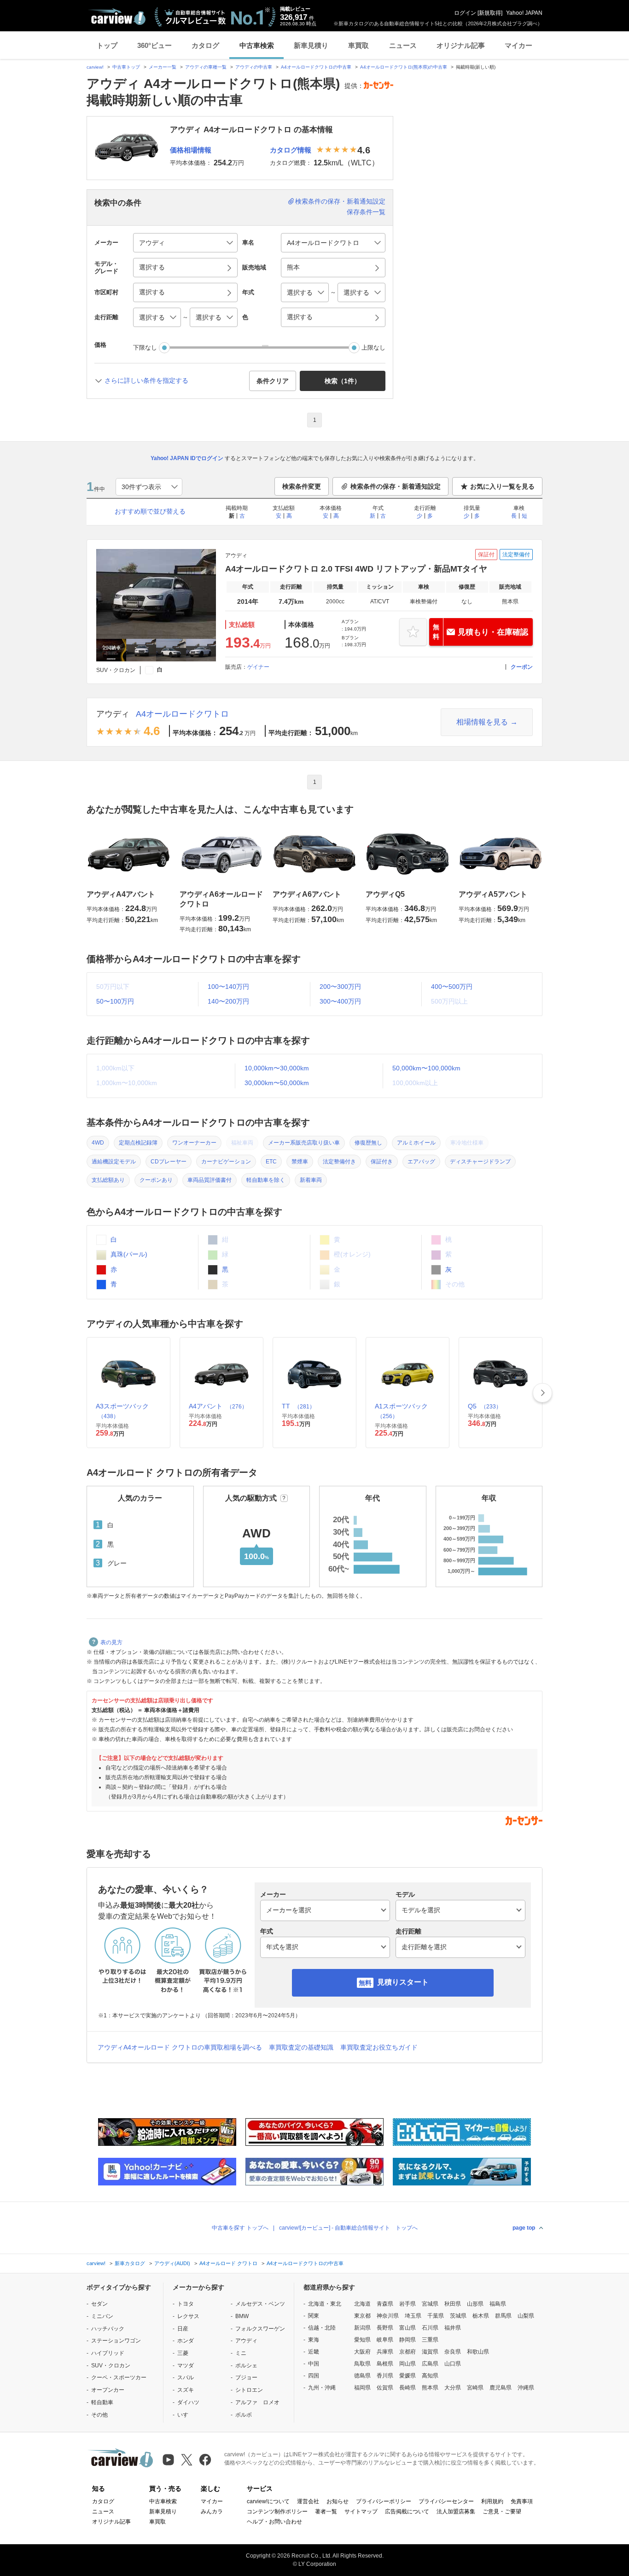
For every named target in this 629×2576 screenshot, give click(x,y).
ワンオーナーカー (194, 1143)
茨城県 (458, 2316)
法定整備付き (339, 1162)
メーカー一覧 (163, 67)
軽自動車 (102, 2402)
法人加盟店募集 (456, 2512)
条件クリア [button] (273, 381)
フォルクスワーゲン (260, 2329)
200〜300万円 (340, 987)
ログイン (465, 13)
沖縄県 (526, 2388)
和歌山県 (478, 2352)
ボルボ (244, 2415)
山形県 (475, 2304)
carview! (95, 67)
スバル (186, 2377)
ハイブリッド (108, 2353)
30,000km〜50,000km (277, 1083)
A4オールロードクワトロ (182, 714)
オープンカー (108, 2390)
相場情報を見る (482, 722)
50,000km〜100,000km (426, 1068)
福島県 (498, 2304)
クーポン (522, 667)
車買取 (358, 45)
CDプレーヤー (169, 1162)
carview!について (268, 2501)
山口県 (453, 2364)
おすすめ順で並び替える (150, 511)
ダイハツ (188, 2402)
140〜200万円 (228, 1001)
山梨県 (526, 2316)
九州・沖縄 (322, 2388)
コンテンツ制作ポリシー (277, 2512)
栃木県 (481, 2316)
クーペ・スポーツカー (119, 2377)
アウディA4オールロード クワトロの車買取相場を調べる (180, 2047)
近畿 (314, 2352)
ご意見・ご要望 (502, 2512)
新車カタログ (130, 2263)
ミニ (241, 2353)
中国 (314, 2364)
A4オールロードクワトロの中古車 (316, 67)
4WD (98, 1143)
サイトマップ (361, 2512)
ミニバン (102, 2316)
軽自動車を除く (266, 1180)
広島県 (430, 2364)
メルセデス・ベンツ (260, 2304)
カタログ (205, 45)
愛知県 (362, 2340)
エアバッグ (421, 1162)
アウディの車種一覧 (206, 67)
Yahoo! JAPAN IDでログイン (187, 458)
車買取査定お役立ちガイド (379, 2047)
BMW (242, 2316)
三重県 (430, 2340)
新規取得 (490, 13)
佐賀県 (385, 2388)
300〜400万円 (340, 1001)
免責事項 (522, 2501)
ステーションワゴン (116, 2341)
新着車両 (311, 1180)
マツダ (186, 2366)
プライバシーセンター (446, 2501)
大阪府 (362, 2352)
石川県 (430, 2328)
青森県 (385, 2304)
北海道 (362, 2304)
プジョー (246, 2377)
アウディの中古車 (254, 67)
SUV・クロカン (111, 2366)
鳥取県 (362, 2364)
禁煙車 (300, 1162)
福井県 (453, 2328)
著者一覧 (326, 2512)
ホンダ (186, 2341)
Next (542, 1393)
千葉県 (436, 2316)
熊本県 (430, 2388)
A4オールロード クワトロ (228, 2263)
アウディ (113, 714)
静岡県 (408, 2340)
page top (524, 2228)
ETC (271, 1162)
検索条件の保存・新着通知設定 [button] (396, 486)
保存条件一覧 (366, 212)
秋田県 (453, 2304)
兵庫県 (385, 2352)
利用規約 (492, 2501)
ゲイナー (258, 667)
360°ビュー (154, 45)
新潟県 (362, 2328)
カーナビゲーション (226, 1162)
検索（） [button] (343, 381)
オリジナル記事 (461, 45)
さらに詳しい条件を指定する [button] (146, 380)
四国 (314, 2376)
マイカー (518, 45)
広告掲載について (407, 2512)
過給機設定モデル (114, 1162)
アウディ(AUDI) (172, 2263)
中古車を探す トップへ (240, 2228)
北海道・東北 (325, 2304)
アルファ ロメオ (257, 2402)
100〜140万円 (228, 987)
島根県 (385, 2364)
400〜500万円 (452, 987)
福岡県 (362, 2388)
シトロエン (249, 2390)
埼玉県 (413, 2316)
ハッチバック (108, 2329)
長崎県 (408, 2388)
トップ (107, 45)
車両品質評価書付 (210, 1180)
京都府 (408, 2352)
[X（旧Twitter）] (187, 2460)
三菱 (183, 2353)
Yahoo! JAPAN (524, 13)
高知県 (430, 2376)
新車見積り (311, 45)
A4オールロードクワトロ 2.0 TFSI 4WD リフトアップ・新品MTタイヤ (356, 569)
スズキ (186, 2390)
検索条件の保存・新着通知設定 (340, 201)
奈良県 (453, 2352)
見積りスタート (403, 1982)
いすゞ (186, 2415)
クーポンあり (156, 1180)
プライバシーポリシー (384, 2501)
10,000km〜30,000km (277, 1068)
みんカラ (212, 2512)
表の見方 (111, 1642)
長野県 (385, 2328)
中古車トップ (126, 67)
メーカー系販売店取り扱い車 (304, 1143)
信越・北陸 (322, 2328)
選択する (300, 317)
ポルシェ (246, 2366)
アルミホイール (416, 1143)
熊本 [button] (293, 267)
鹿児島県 (501, 2388)
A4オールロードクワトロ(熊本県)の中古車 (404, 67)
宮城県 (430, 2304)
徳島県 (362, 2376)
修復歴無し (368, 1143)
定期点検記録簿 (138, 1143)
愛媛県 (408, 2376)
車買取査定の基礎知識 (301, 2047)
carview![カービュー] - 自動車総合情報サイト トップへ (348, 2228)
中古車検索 (257, 45)
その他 (99, 2415)
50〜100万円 (115, 1001)
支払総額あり (108, 1180)
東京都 (362, 2316)
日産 (183, 2329)
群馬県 (503, 2316)
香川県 (385, 2376)
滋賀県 (430, 2352)
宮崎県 (475, 2388)
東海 (314, 2340)
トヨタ (186, 2304)
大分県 (453, 2388)
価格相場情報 (191, 150)
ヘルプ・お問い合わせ (274, 2522)
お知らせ (338, 2501)
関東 (314, 2316)
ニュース (403, 45)
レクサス (188, 2316)
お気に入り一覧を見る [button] (502, 486)
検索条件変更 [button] (302, 486)
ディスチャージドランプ (480, 1162)
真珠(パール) (128, 1254)
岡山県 (408, 2364)
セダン (99, 2304)
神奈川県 (388, 2316)
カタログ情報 (291, 150)
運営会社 (308, 2501)
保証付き (382, 1162)
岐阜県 (385, 2340)
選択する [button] (152, 267)
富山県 (408, 2328)
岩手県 (408, 2304)
